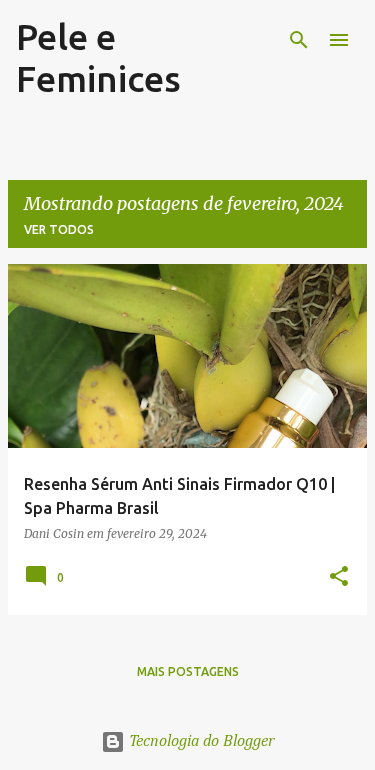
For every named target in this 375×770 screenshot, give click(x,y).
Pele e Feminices (98, 57)
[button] (339, 577)
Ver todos (59, 229)
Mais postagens (188, 671)
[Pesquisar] (299, 40)
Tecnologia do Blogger (200, 742)
